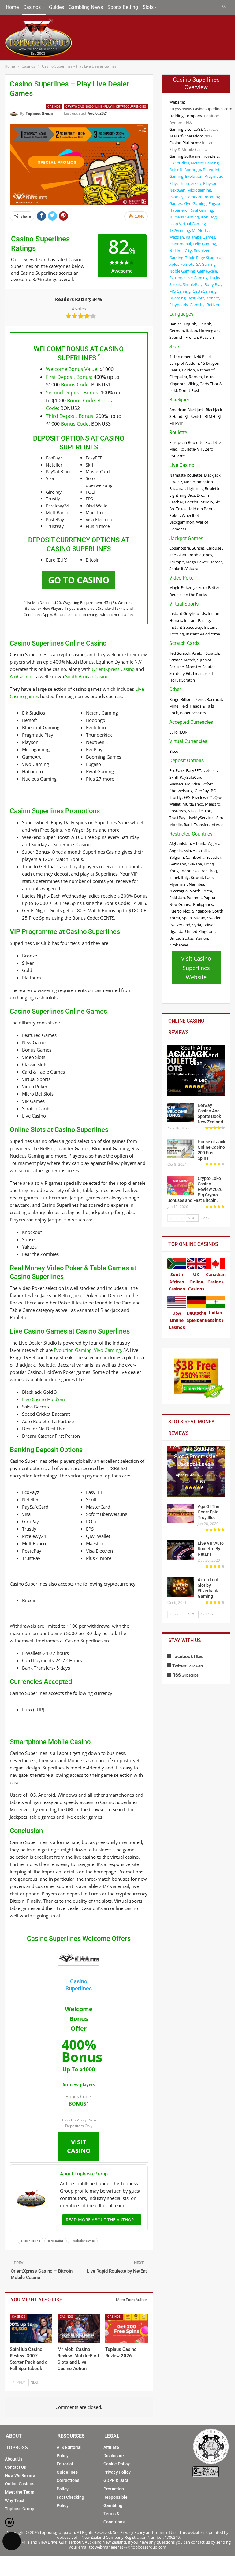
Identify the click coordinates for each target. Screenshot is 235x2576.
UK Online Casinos (196, 1282)
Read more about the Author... (102, 2220)
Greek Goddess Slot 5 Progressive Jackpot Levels (196, 1456)
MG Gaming (180, 291)
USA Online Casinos (177, 1320)
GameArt (194, 197)
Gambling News (86, 7)
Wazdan (177, 237)
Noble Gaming (182, 271)
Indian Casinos (216, 1316)
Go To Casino (79, 580)
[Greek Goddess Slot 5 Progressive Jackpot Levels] (196, 1471)
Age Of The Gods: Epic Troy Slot (209, 1512)
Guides (56, 7)
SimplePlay (193, 284)
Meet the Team (20, 2492)
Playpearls (179, 305)
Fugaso (215, 203)
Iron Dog (209, 217)
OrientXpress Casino (113, 669)
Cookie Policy (117, 2464)
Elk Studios (179, 163)
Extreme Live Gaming (188, 278)
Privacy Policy (117, 2472)
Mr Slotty (200, 230)
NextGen (177, 190)
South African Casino (87, 676)
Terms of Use (166, 2532)
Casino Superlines (79, 1985)
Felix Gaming (204, 244)
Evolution (194, 176)
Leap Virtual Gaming (188, 224)
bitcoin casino (31, 2241)
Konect (213, 298)
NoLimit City (181, 251)
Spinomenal (180, 244)
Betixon (214, 305)
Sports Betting (123, 7)
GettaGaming (205, 291)
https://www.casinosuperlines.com (201, 109)
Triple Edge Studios (202, 258)
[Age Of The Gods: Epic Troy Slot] (181, 1513)
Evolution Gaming (73, 1350)
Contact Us (15, 2467)
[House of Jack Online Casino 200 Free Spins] (181, 1149)
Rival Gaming (201, 210)
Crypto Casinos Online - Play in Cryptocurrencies (106, 106)
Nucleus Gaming (184, 217)
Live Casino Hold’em (43, 1399)
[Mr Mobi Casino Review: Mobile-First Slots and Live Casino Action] (79, 2328)
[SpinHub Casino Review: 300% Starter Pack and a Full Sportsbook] (31, 2328)
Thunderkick (190, 183)
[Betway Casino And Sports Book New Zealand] (181, 1112)
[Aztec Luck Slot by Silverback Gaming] (181, 1587)
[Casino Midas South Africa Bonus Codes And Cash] (196, 1070)
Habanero (178, 210)
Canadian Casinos (216, 1278)
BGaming (177, 298)
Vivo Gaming (107, 1350)
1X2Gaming (180, 230)
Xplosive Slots (182, 264)
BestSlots (196, 298)
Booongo (193, 170)
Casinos (32, 7)
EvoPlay (176, 197)
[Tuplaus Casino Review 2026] (126, 2328)
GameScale (207, 271)
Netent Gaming (205, 163)
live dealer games (83, 2241)
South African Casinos (177, 1282)
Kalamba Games (200, 237)
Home (12, 7)
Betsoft (176, 170)
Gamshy (197, 305)
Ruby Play (213, 284)
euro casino (56, 2241)
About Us (14, 2459)
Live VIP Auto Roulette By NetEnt (211, 1549)
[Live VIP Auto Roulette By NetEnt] (181, 1550)
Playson (210, 183)
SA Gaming (206, 264)
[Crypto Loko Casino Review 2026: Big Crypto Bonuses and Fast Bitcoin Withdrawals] (181, 1185)
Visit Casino (79, 2146)
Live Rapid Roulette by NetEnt (117, 2271)
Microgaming (199, 190)
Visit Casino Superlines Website (196, 968)
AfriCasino (21, 676)
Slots (148, 7)
